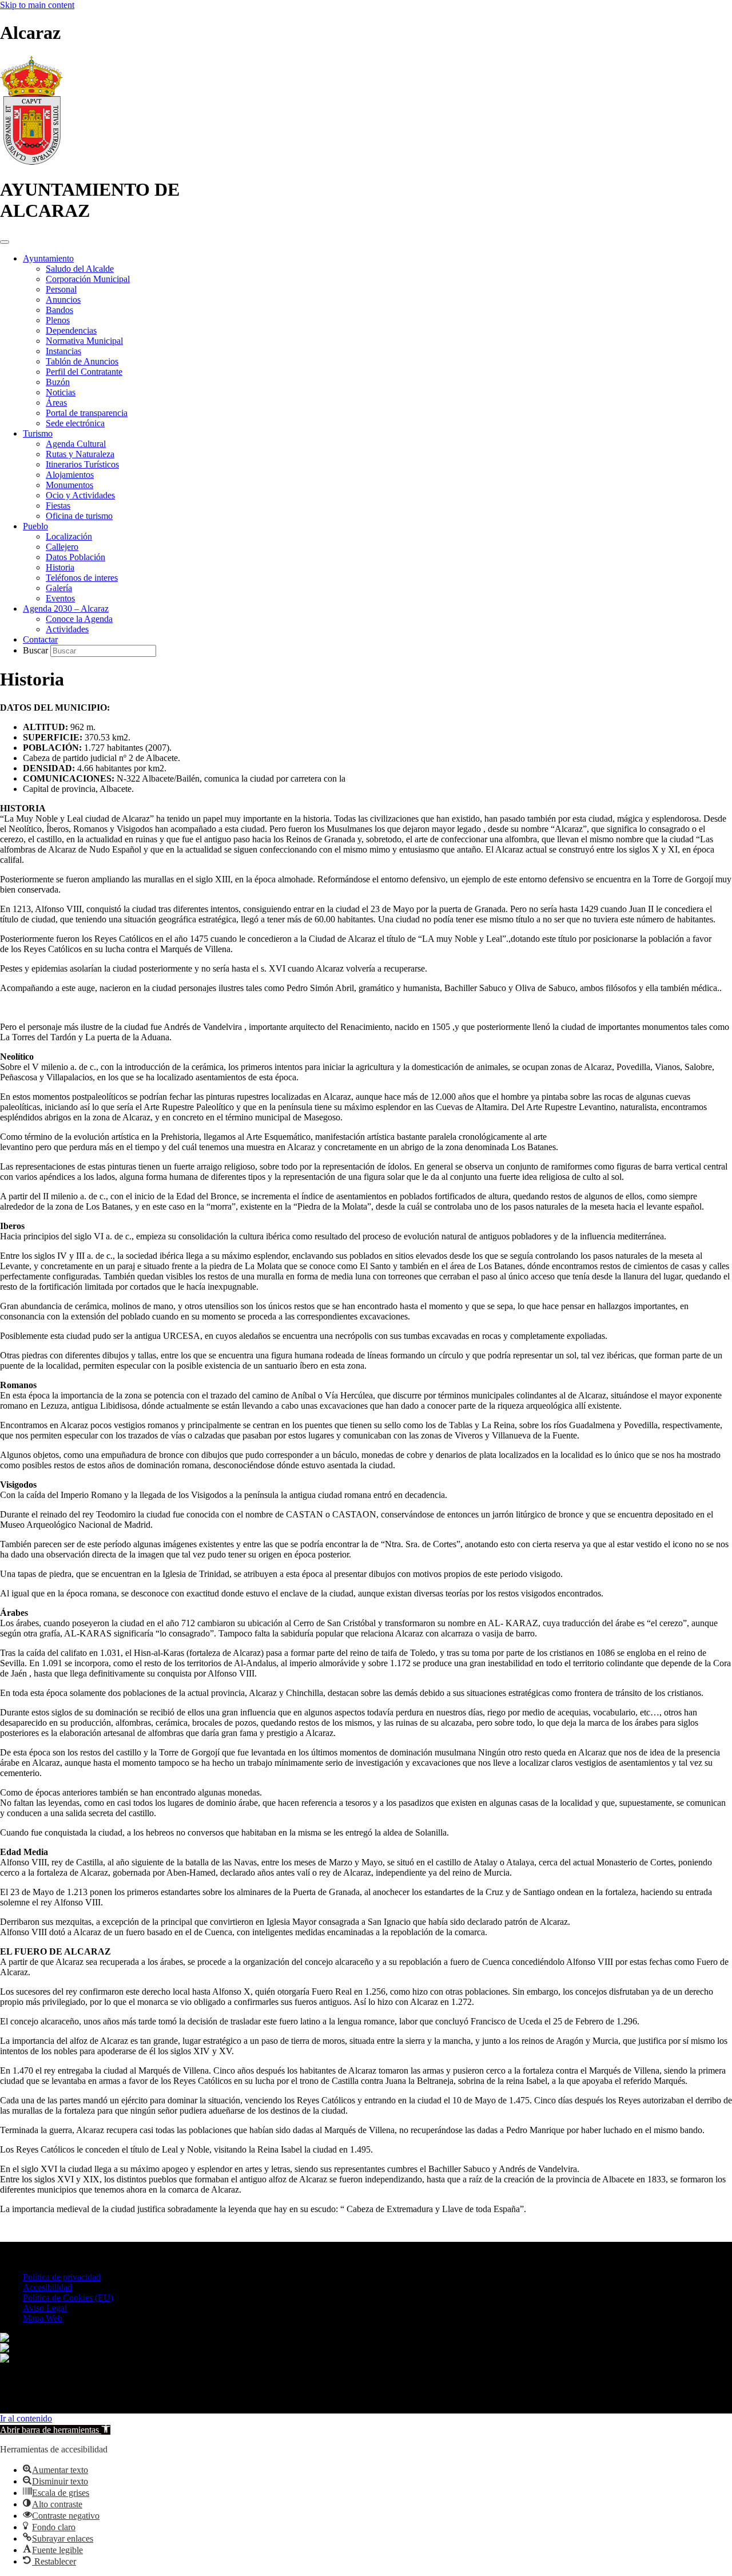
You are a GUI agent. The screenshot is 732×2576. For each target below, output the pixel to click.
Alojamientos (70, 475)
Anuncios (63, 300)
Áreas (56, 403)
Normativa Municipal (84, 341)
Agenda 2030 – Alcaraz (66, 609)
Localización (69, 536)
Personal (61, 289)
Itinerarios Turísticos (82, 464)
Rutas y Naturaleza (80, 454)
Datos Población (75, 557)
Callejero (62, 547)
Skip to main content (37, 5)
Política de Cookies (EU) (68, 2298)
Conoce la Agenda (79, 619)
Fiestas (58, 506)
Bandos (59, 310)
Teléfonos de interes (82, 578)
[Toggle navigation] (5, 242)
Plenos (58, 320)
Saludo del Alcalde (80, 269)
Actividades (67, 629)
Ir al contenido (26, 2418)
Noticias (61, 392)
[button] (55, 2430)
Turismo (38, 433)
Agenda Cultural (76, 444)
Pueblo (35, 526)
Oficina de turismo (79, 516)
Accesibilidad (47, 2287)
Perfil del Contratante (84, 372)
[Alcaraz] (31, 162)
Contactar (40, 639)
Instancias (63, 351)
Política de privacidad (62, 2277)
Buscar (37, 650)
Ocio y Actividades (80, 495)
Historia (60, 567)
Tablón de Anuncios (82, 361)
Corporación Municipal (88, 279)
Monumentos (69, 485)
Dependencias (71, 330)
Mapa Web (43, 2318)
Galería (59, 588)
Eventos (60, 598)
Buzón (58, 382)
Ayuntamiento (48, 258)
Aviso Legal (45, 2308)
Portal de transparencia (87, 413)
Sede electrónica (75, 423)
